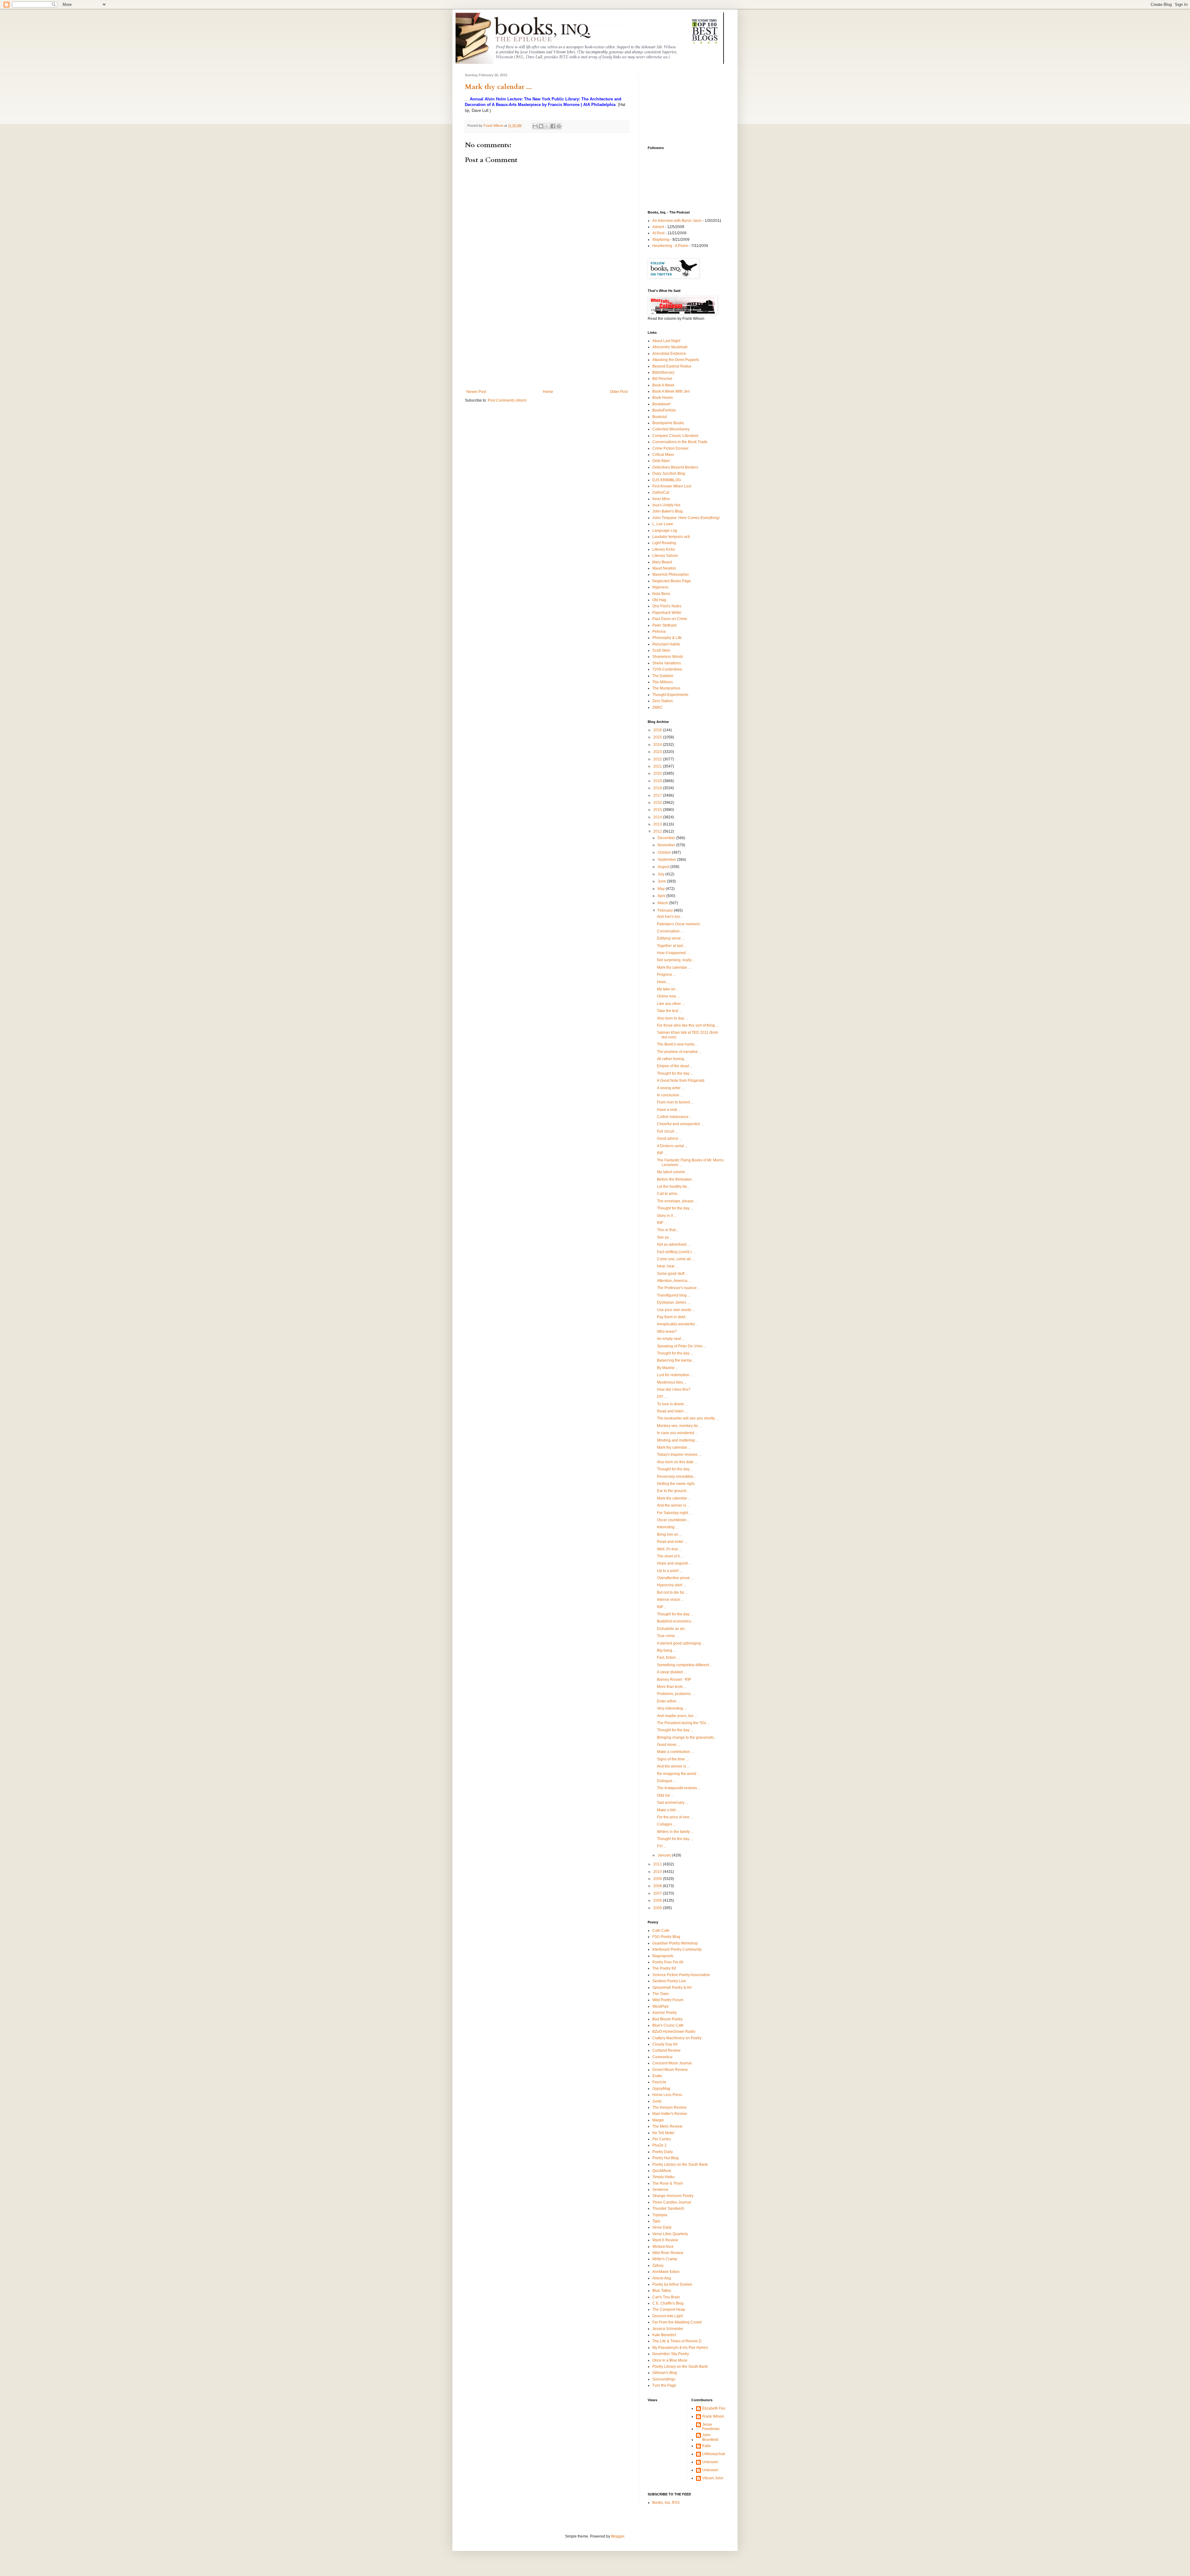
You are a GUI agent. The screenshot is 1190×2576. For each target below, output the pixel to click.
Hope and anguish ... (674, 1563)
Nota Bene (661, 594)
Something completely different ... (685, 1665)
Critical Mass (663, 455)
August (664, 867)
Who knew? (667, 1332)
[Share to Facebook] (553, 126)
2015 (658, 810)
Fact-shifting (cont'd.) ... (676, 1252)
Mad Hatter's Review (670, 2114)
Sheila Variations (667, 663)
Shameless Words (668, 657)
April (662, 896)
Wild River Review (668, 2253)
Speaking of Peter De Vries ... (682, 1346)
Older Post (619, 392)
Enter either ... (669, 1701)
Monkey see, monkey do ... (679, 1426)
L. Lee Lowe (663, 524)
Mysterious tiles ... (672, 1382)
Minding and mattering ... (678, 1440)
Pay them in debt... (672, 1317)
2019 (658, 781)
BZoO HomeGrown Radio (674, 2032)
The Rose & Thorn (668, 2183)
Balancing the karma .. (676, 1360)
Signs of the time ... (673, 1759)
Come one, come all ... (676, 1259)
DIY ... (662, 1397)
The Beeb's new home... (677, 1044)
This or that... (668, 1230)
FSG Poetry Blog (666, 1937)
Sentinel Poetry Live (669, 1981)
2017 (658, 795)
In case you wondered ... (677, 1433)
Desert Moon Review (670, 2070)
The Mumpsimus (666, 688)
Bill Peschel (662, 379)
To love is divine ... (672, 1404)
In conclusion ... (670, 1095)
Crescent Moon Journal (672, 2063)
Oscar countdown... (673, 1520)
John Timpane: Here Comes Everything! (686, 518)
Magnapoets (663, 1956)
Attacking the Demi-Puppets (676, 360)
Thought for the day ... (675, 1073)
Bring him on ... (670, 1535)
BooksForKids (664, 410)
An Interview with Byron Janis (677, 221)
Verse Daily (662, 2227)
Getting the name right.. (677, 1484)
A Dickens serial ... (672, 1146)
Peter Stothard (664, 625)
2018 (658, 788)
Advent (658, 227)
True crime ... (668, 1636)
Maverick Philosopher (671, 575)
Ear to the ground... (673, 1491)
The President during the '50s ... (683, 1723)
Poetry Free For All (668, 1962)
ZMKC (658, 707)
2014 (658, 817)
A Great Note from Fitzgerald (681, 1081)
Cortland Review (666, 2050)
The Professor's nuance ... (679, 1288)
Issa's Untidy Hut (666, 505)
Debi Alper (661, 461)
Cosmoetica (662, 2057)
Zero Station (663, 701)
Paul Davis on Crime (670, 619)
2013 (658, 824)
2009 (658, 1879)
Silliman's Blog (665, 2373)
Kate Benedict (664, 2335)
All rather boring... (672, 1059)
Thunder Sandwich (668, 2208)
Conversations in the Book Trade (680, 442)
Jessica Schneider (668, 2329)
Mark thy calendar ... (498, 87)
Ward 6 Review (665, 2240)
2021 (658, 766)
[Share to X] (547, 126)
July (661, 874)
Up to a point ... (670, 1571)
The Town (661, 1994)
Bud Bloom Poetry (668, 2019)
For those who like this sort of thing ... (688, 1025)
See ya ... (665, 1237)
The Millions (663, 682)
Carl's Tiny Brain (666, 2297)
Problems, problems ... (676, 1694)
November (667, 845)
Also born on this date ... (677, 1462)
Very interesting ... (672, 1708)
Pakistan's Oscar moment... (680, 924)
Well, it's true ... (669, 1549)
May (662, 889)
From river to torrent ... (675, 1102)
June (662, 881)
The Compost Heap (669, 2310)
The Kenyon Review (669, 2107)
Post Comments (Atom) (507, 400)
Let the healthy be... (673, 1187)
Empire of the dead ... (675, 1066)
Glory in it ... (667, 1216)
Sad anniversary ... (673, 1803)
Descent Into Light (668, 2316)
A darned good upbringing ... (681, 1643)
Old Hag (659, 600)
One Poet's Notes (667, 606)
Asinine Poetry (665, 2013)
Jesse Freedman (711, 2427)
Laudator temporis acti (671, 537)
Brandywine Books (668, 423)
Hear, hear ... (668, 1266)
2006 (658, 1900)
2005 (658, 1908)
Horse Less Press (667, 2095)
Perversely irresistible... (677, 1477)
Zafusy (658, 2266)
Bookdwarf (661, 404)
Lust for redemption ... (675, 1375)
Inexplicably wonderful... (677, 1324)
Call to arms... (668, 1194)
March (663, 903)
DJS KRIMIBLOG (667, 480)
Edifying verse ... (671, 938)
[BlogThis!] (541, 126)
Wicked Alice (663, 2247)
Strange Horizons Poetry (673, 2196)
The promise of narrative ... (679, 1052)
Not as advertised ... (674, 1244)
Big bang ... (666, 1650)
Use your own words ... (676, 1310)
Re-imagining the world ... (679, 1774)
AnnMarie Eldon (666, 2272)
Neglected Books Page (672, 581)
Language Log (665, 531)
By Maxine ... (668, 1368)
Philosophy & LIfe (667, 638)
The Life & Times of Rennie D (677, 2341)
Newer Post (476, 392)
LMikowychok (714, 2454)
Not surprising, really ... (676, 960)
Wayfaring (661, 240)
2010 (658, 1872)
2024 (658, 745)
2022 (658, 759)
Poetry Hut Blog (666, 2158)
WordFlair (661, 2006)
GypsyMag (661, 2089)
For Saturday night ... (674, 1513)
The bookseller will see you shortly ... (688, 1418)
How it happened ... (673, 953)
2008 (658, 1886)
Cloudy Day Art (665, 2044)
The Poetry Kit (664, 1968)
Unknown (710, 2462)
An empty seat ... (671, 1339)
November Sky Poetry (671, 2354)
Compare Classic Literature (675, 436)
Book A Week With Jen (671, 391)
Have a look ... (669, 1110)
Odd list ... (665, 1795)
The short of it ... (670, 1556)
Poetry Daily (663, 2152)
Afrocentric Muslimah (670, 347)
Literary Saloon (665, 556)
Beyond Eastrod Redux (672, 366)
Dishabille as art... (672, 1629)
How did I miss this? (674, 1389)
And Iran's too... (670, 917)
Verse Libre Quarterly (670, 2234)
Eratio (657, 2076)
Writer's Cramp (665, 2259)
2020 (658, 773)
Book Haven (663, 398)
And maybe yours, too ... (677, 1716)
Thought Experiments (670, 695)
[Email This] (535, 126)
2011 (658, 1864)
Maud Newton (664, 568)
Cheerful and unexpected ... (680, 1124)
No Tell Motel (663, 2133)
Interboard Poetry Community (677, 1949)
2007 (658, 1893)
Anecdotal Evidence (669, 354)
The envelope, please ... (677, 1201)
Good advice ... (670, 1138)
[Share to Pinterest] (559, 126)
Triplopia (660, 2215)
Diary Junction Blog (669, 473)
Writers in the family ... (675, 1832)
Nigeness (660, 587)
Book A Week (663, 385)
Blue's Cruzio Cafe (668, 2025)
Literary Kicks (664, 549)
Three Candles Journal (672, 2202)
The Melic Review (667, 2126)
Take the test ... (669, 1011)
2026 (658, 730)
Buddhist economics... (675, 1621)
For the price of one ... (675, 1817)
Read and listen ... (672, 1411)
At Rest (658, 233)
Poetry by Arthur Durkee (672, 2284)
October (665, 852)
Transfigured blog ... (674, 1295)
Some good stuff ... (672, 1274)
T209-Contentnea (667, 669)
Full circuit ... (667, 1131)
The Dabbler (663, 676)
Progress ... (666, 975)
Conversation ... (670, 931)
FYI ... (662, 1846)
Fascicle (659, 2082)
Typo (656, 2221)
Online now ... (668, 996)
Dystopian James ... (673, 1302)
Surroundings (664, 2379)
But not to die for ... (672, 1592)
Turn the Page (664, 2385)
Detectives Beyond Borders (675, 467)
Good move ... (669, 1745)
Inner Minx (661, 499)
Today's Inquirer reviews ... (679, 1455)
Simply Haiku (663, 2177)
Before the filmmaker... (676, 1179)
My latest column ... (673, 1172)
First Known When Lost (672, 486)
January (665, 1855)
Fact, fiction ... (668, 1658)
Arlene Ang (662, 2278)
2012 (658, 831)
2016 (658, 803)
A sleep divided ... (672, 1672)
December (667, 838)
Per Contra (661, 2139)
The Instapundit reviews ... (679, 1788)
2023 (658, 752)
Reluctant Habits (666, 644)
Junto (657, 2101)
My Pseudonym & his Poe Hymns (680, 2348)
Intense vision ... (670, 1600)
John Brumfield (710, 2437)
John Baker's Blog (668, 511)
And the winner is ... (673, 1505)
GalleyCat (661, 492)
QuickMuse (662, 2171)
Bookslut (660, 417)
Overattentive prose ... (675, 1578)
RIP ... (662, 1153)
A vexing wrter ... (671, 1088)
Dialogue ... (667, 1781)
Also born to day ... (672, 1018)
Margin (658, 2120)
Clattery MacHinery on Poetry (677, 2038)
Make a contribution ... (675, 1752)
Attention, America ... (674, 1281)
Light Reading (664, 543)
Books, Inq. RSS (666, 2503)
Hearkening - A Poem (670, 246)
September (667, 860)
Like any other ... (671, 1004)
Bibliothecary (663, 372)
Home (548, 392)
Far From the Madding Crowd (677, 2322)
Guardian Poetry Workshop (675, 1943)
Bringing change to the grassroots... (687, 1737)
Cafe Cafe (661, 1931)
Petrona (659, 632)
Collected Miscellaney (671, 429)
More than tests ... (672, 1687)
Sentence (660, 2190)
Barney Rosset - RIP (674, 1680)
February (666, 910)
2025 (658, 737)
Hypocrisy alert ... (671, 1585)
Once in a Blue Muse (670, 2360)
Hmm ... (663, 982)
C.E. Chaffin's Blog (668, 2303)
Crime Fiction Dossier (670, 448)
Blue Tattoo (662, 2291)
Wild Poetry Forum (668, 2000)
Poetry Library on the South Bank (680, 2164)
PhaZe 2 (659, 2145)
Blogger (618, 2536)
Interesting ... (668, 1527)
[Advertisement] (547, 343)
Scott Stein (661, 650)
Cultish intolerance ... (675, 1117)
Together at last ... (672, 946)
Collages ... (666, 1824)
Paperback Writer (667, 613)
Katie (707, 2446)
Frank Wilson (713, 2416)
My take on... (668, 989)
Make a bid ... (668, 1810)
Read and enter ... (672, 1542)
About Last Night (666, 341)
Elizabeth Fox (714, 2408)
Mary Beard (662, 562)
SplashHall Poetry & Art (672, 1988)
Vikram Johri (713, 2478)
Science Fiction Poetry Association (681, 1975)
